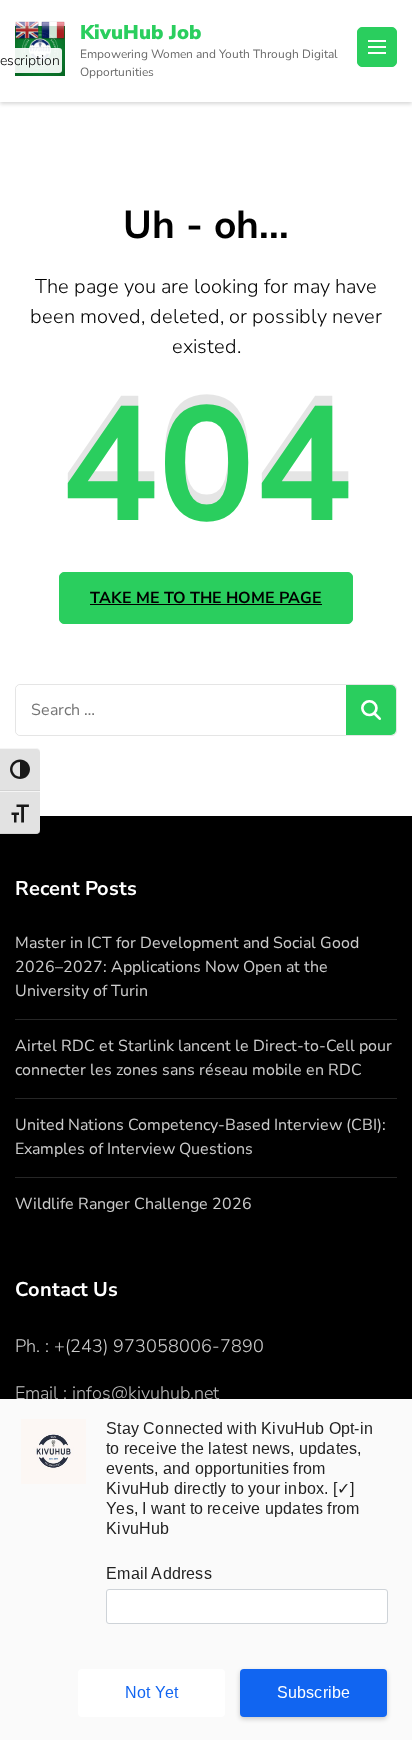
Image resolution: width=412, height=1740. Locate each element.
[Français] (54, 28)
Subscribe (314, 1692)
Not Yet (151, 1692)
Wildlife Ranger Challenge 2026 (133, 1204)
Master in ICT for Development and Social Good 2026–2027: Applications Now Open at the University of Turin (187, 967)
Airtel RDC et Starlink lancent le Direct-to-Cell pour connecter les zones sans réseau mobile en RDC (203, 1058)
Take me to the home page (206, 598)
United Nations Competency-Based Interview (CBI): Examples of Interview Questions (200, 1137)
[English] (28, 28)
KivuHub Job (140, 32)
